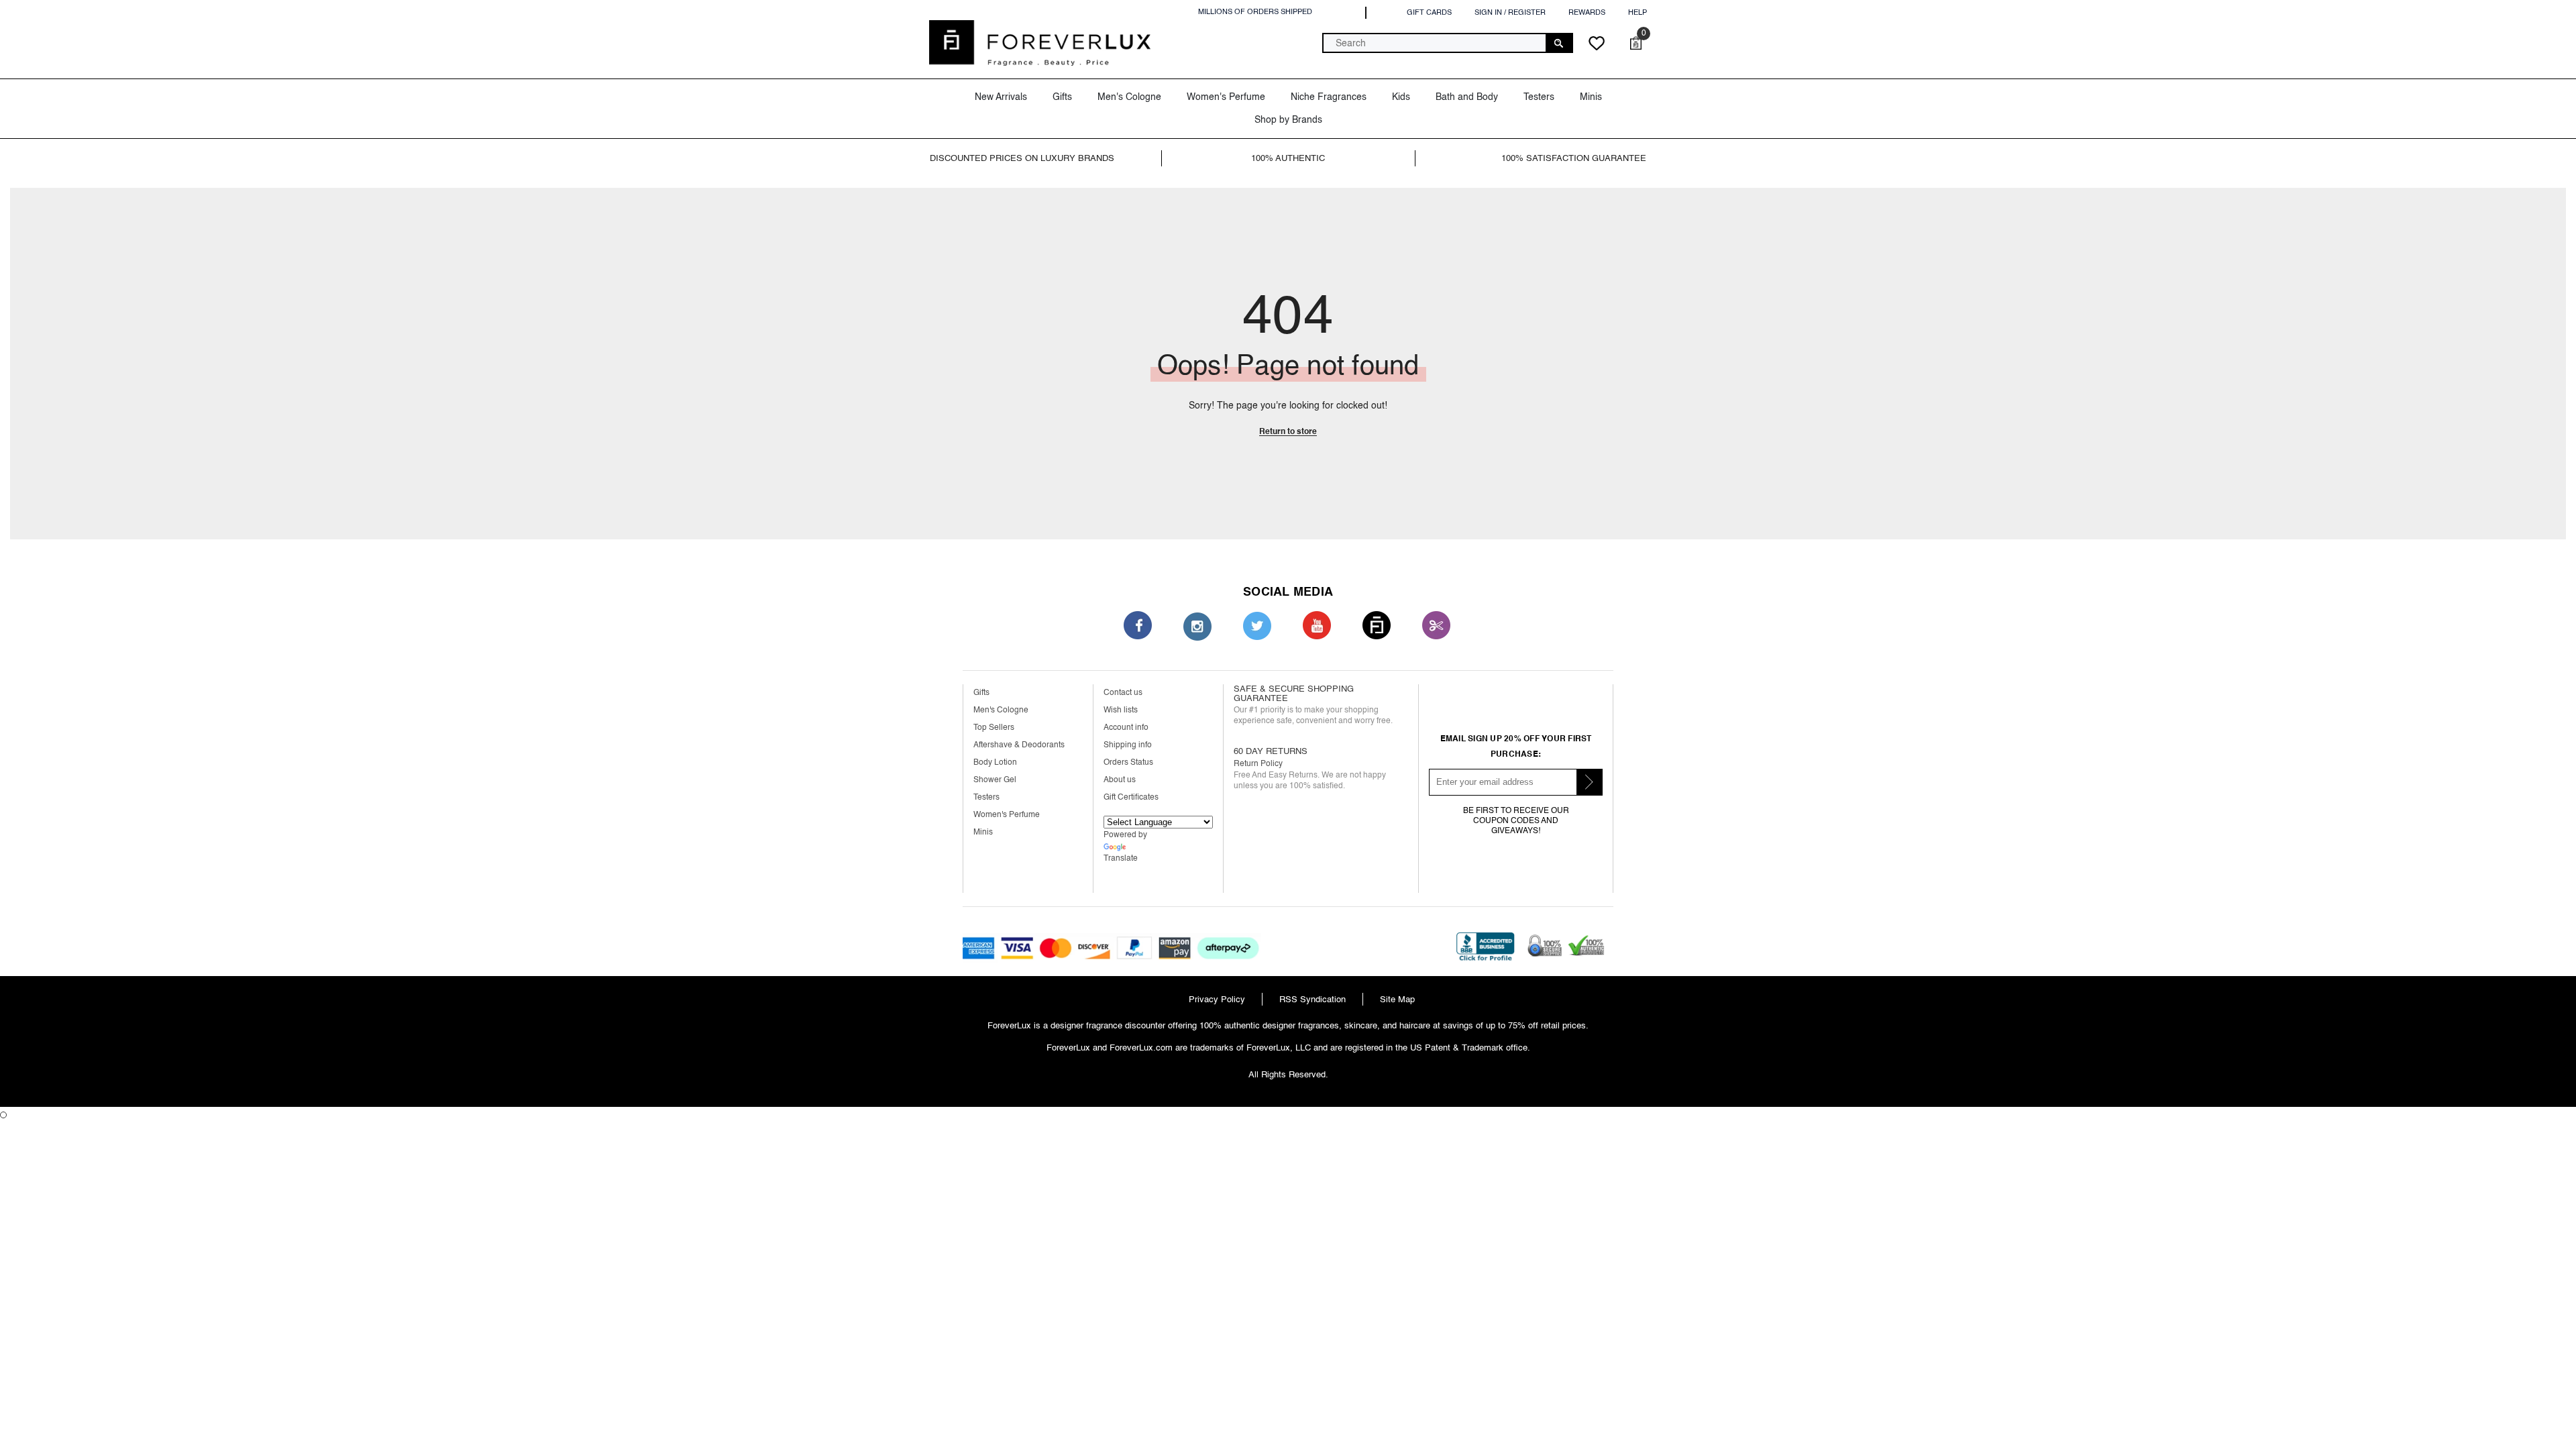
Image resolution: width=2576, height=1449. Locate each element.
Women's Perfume (1007, 815)
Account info (1126, 728)
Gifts (981, 693)
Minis (983, 832)
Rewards (1587, 12)
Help (1638, 12)
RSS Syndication (1312, 999)
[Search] (1448, 43)
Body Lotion (995, 762)
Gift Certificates (1131, 797)
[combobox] (1435, 43)
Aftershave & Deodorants (1019, 745)
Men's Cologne (1001, 710)
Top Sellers (994, 728)
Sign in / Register (1510, 12)
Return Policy (1258, 764)
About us (1120, 780)
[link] (1042, 158)
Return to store (1288, 431)
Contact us (1123, 693)
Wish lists (1121, 710)
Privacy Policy (1217, 999)
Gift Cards (1429, 12)
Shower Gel (995, 780)
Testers (986, 797)
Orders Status (1128, 762)
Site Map (1397, 999)
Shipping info (1128, 745)
